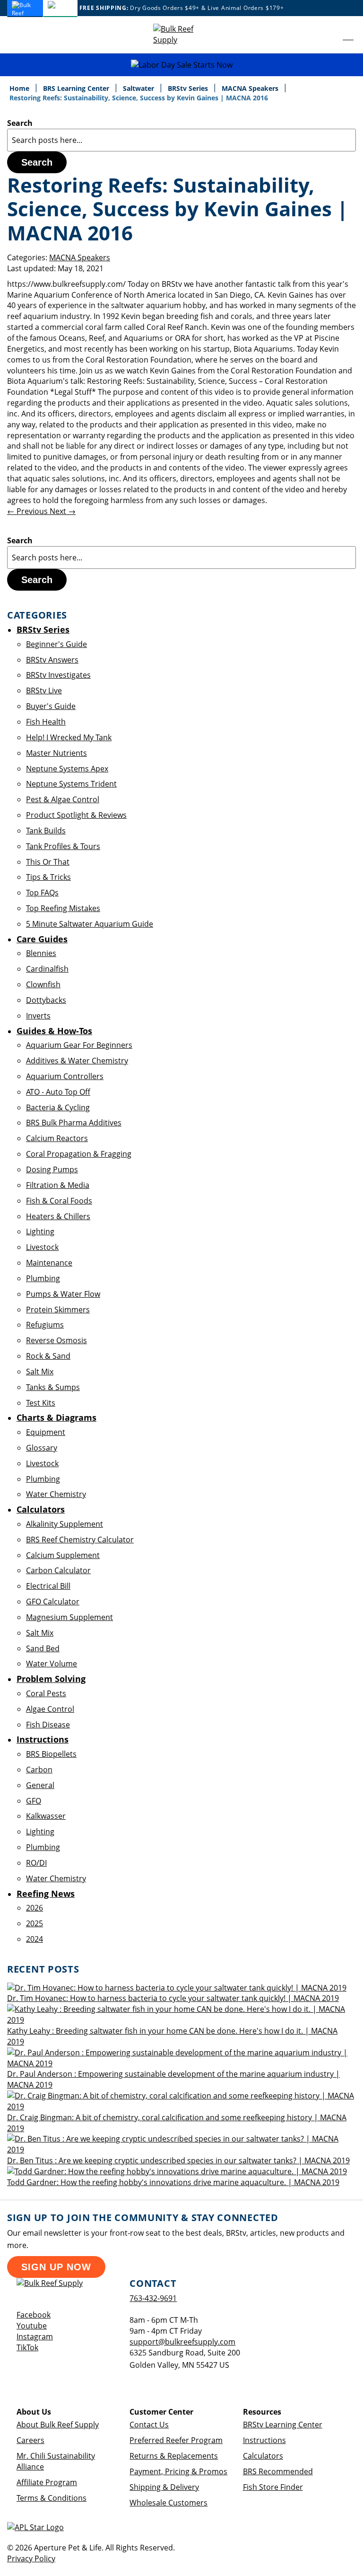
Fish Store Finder (273, 2487)
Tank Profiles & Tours (63, 846)
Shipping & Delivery (164, 2487)
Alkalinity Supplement (65, 1524)
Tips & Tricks (48, 877)
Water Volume (52, 1664)
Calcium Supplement (63, 1555)
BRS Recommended (278, 2471)
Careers (30, 2440)
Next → (63, 511)
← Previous (28, 511)
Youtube (32, 2326)
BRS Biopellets (51, 1754)
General (40, 1785)
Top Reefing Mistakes (63, 908)
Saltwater (139, 88)
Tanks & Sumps (53, 1387)
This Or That (48, 862)
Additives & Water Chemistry (77, 1061)
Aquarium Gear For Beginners (79, 1045)
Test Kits (41, 1403)
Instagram (35, 2337)
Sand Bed (43, 1648)
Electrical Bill (48, 1586)
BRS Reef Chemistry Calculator (80, 1540)
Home (20, 88)
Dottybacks (46, 1000)
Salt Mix (40, 1372)
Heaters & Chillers (58, 1216)
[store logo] (181, 35)
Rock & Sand (48, 1356)
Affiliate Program (47, 2482)
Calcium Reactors (57, 1138)
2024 (35, 1939)
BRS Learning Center (77, 88)
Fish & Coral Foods (59, 1201)
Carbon (39, 1770)
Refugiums (45, 1325)
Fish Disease (48, 1725)
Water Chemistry (56, 1494)
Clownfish (43, 984)
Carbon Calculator (58, 1570)
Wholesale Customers (169, 2503)
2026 (35, 1908)
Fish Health (46, 722)
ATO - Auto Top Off (58, 1092)
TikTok (27, 2347)
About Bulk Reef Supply (58, 2425)
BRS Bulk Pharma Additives (74, 1123)
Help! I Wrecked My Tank (69, 737)
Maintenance (49, 1263)
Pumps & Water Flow (63, 1294)
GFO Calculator (53, 1602)
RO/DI (36, 1863)
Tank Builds (46, 831)
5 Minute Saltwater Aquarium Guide (90, 924)
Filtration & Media (58, 1185)
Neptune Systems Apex (67, 769)
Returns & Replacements (174, 2456)
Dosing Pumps (52, 1169)
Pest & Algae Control (63, 799)
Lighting (40, 1231)
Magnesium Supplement (69, 1617)
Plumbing (43, 1278)
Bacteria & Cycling (58, 1107)
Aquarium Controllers (65, 1076)
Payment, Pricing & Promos (178, 2471)
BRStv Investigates (58, 675)
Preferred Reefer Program (176, 2440)
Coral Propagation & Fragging (79, 1154)
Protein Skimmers (58, 1310)
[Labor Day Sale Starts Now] (181, 65)
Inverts (38, 1016)
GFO (34, 1801)
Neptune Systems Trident (71, 784)
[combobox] (181, 140)
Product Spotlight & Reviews (76, 815)
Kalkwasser (46, 1816)
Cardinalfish (47, 969)
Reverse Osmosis (56, 1340)
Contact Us (149, 2425)
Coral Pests (46, 1693)
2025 (35, 1923)
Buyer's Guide (51, 706)
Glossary (42, 1448)
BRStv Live (44, 690)
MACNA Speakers (251, 88)
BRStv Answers (52, 660)
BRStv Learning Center (283, 2425)
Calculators (263, 2456)
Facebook (34, 2315)
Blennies (41, 953)
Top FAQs (42, 893)
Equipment (46, 1432)
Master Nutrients (56, 753)
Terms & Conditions (52, 2498)
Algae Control (50, 1709)
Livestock (42, 1247)
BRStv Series (189, 88)
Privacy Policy (31, 2558)
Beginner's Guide (56, 644)
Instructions (264, 2440)
